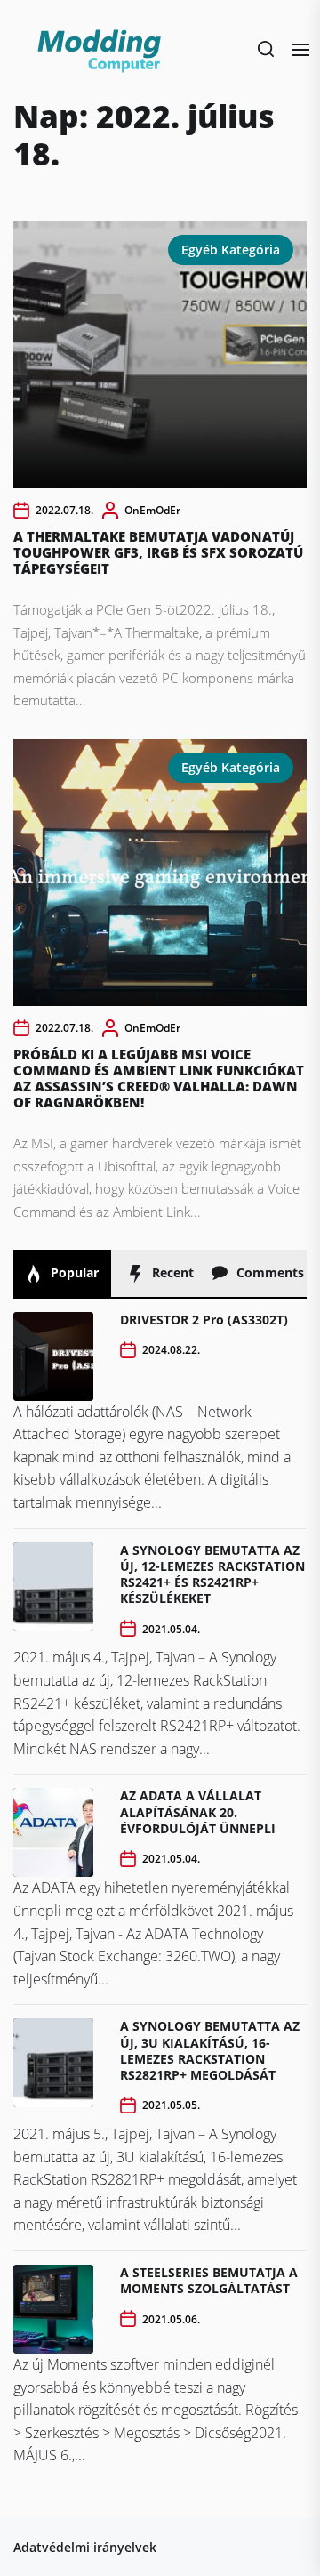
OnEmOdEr (152, 510)
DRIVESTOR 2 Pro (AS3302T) (204, 1320)
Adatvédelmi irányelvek (85, 2547)
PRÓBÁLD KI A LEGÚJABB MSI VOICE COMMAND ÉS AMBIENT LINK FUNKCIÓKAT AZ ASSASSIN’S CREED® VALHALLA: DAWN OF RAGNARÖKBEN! (159, 1078)
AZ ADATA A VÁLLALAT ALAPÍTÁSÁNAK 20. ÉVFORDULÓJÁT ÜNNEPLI (198, 1811)
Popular (73, 1272)
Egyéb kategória (231, 250)
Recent (171, 1272)
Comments (268, 1272)
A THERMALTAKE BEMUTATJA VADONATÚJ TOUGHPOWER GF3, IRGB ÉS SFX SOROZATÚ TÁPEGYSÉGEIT (158, 552)
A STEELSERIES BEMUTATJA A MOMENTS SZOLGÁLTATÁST (209, 2280)
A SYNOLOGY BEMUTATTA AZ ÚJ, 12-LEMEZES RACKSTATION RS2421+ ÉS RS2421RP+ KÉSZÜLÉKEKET (212, 1574)
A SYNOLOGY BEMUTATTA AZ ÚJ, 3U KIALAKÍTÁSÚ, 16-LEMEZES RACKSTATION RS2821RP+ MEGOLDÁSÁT (210, 2050)
